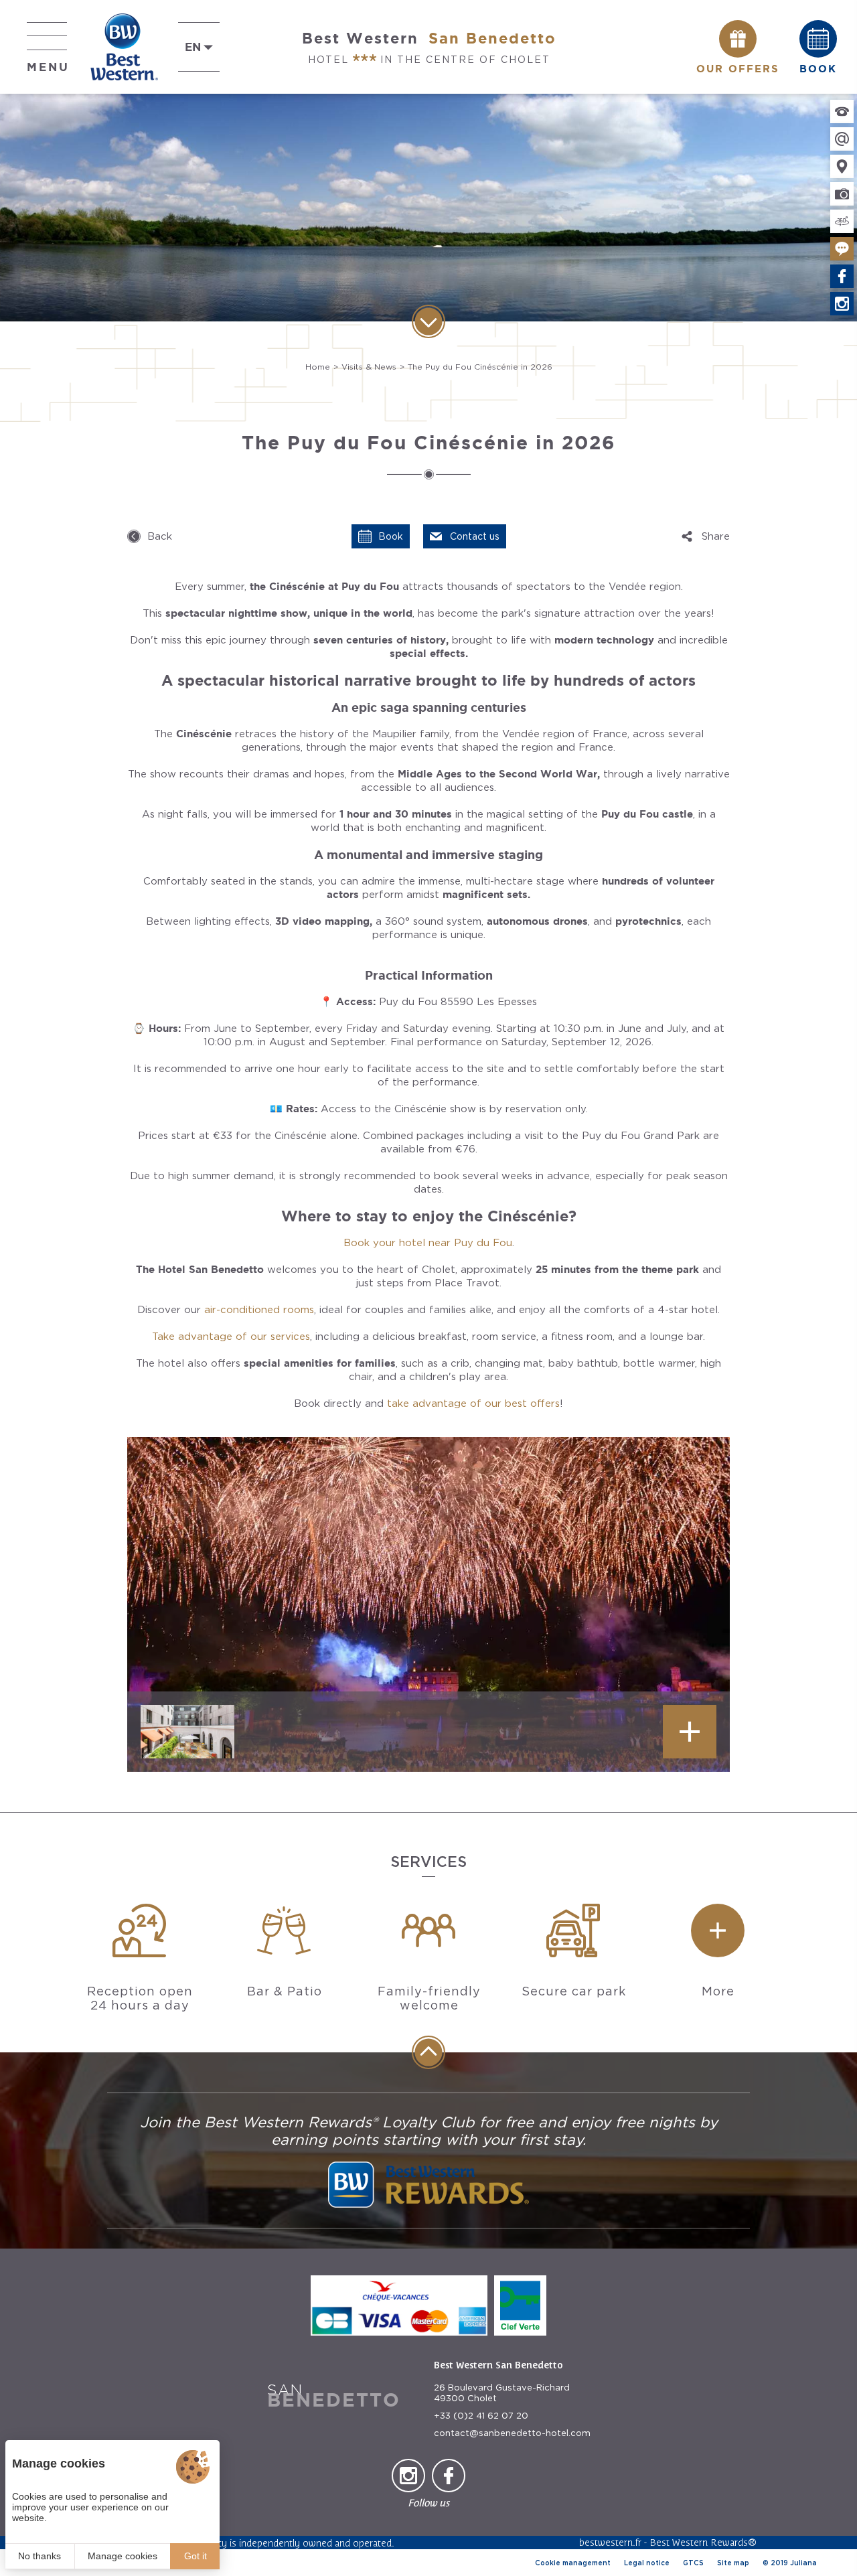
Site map (733, 2563)
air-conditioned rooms (259, 1310)
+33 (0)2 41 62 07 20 (481, 2416)
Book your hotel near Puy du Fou (428, 1243)
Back (160, 536)
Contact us (475, 536)
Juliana (803, 2563)
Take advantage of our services (231, 1337)
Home (318, 367)
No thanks (40, 2556)
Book (391, 536)
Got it (196, 2556)
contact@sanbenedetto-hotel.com (512, 2433)
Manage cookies (123, 2556)
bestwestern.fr (610, 2542)
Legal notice (647, 2563)
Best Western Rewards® (703, 2542)
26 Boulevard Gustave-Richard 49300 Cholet (502, 2393)
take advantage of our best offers (473, 1404)
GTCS (693, 2563)
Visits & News (369, 367)
